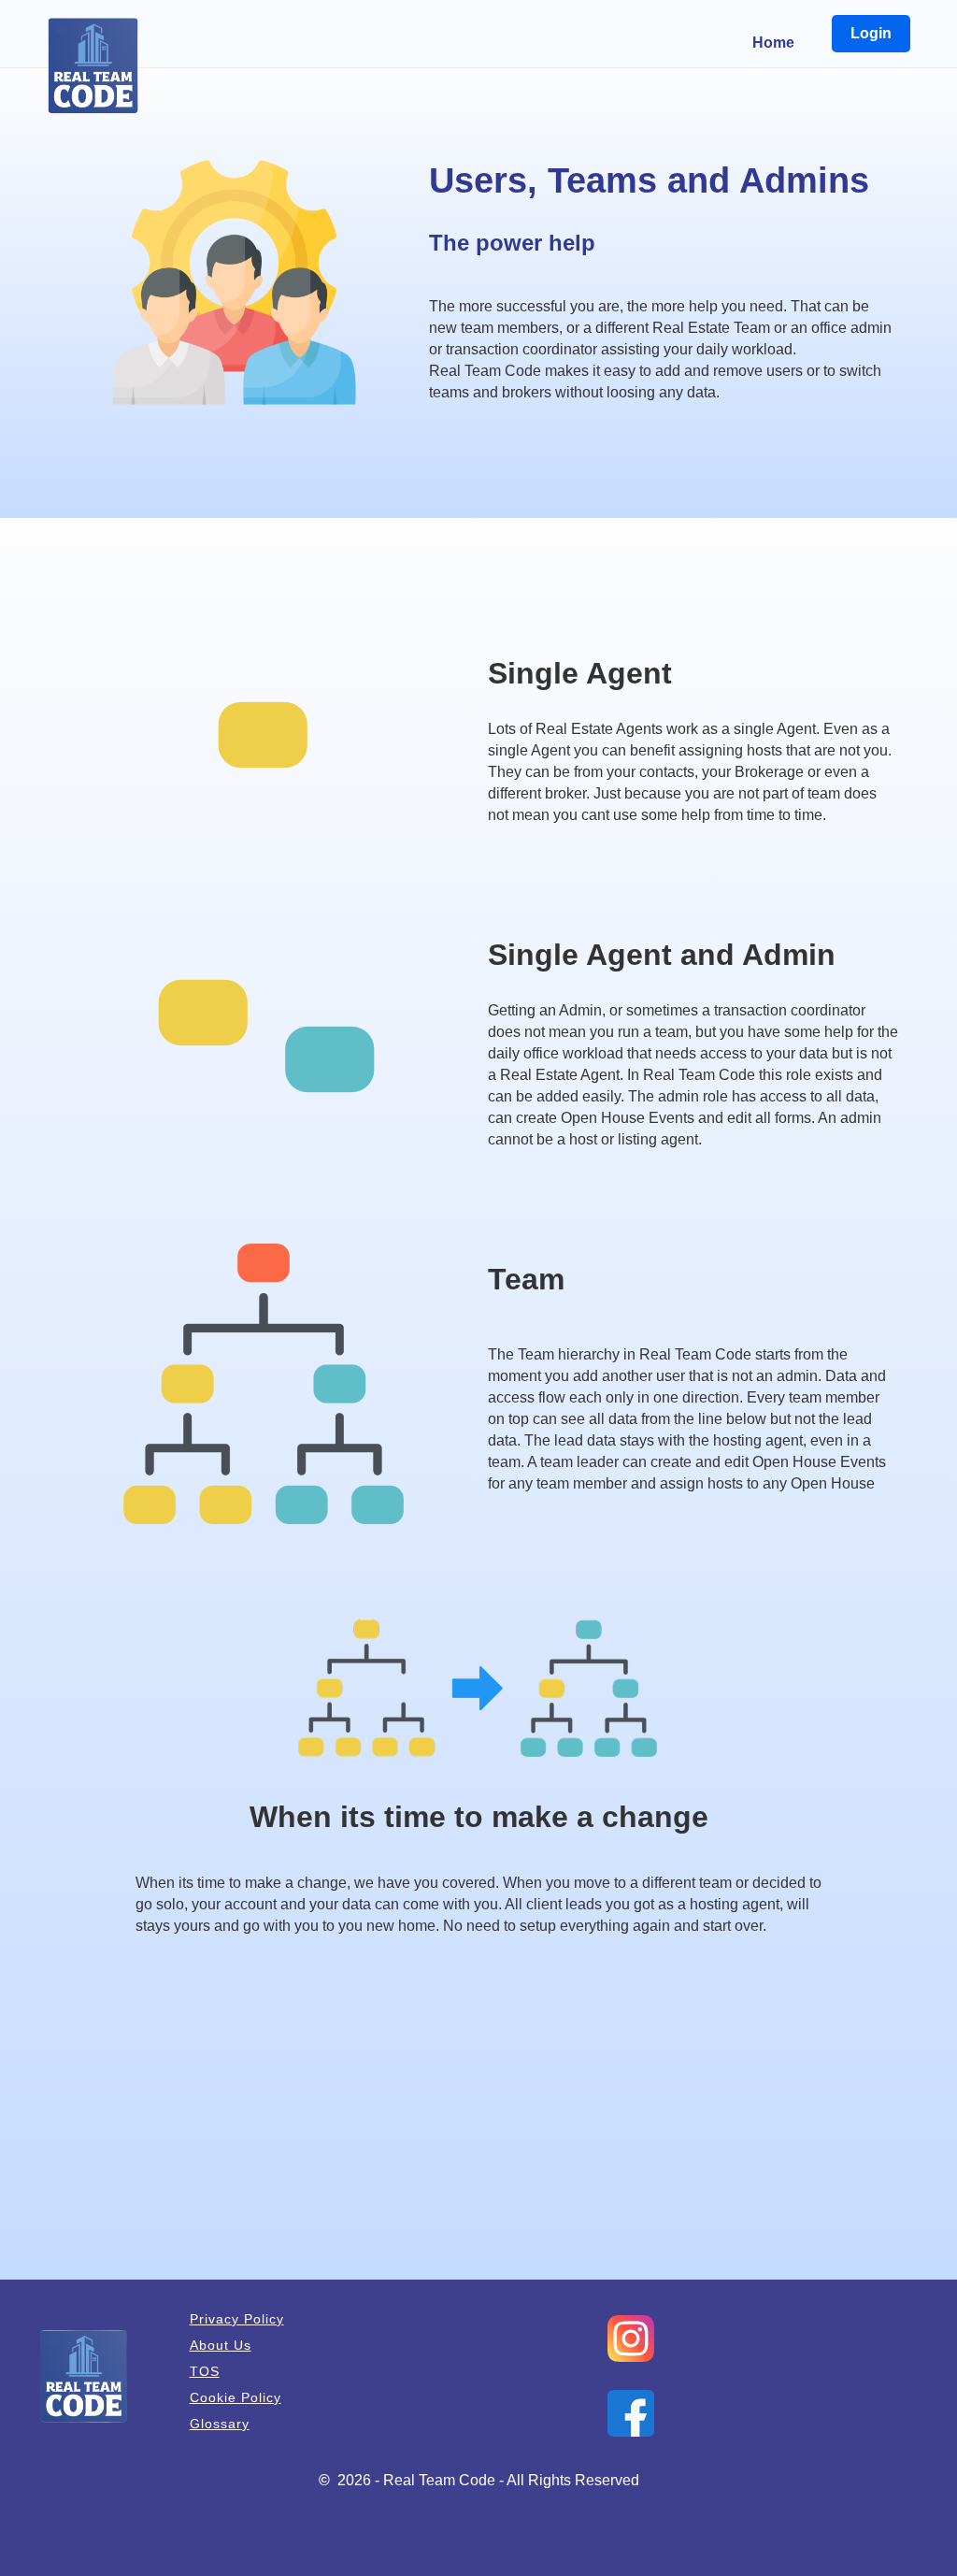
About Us (221, 2345)
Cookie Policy (236, 2397)
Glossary (220, 2424)
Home (773, 43)
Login (871, 33)
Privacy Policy (237, 2319)
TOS (205, 2371)
